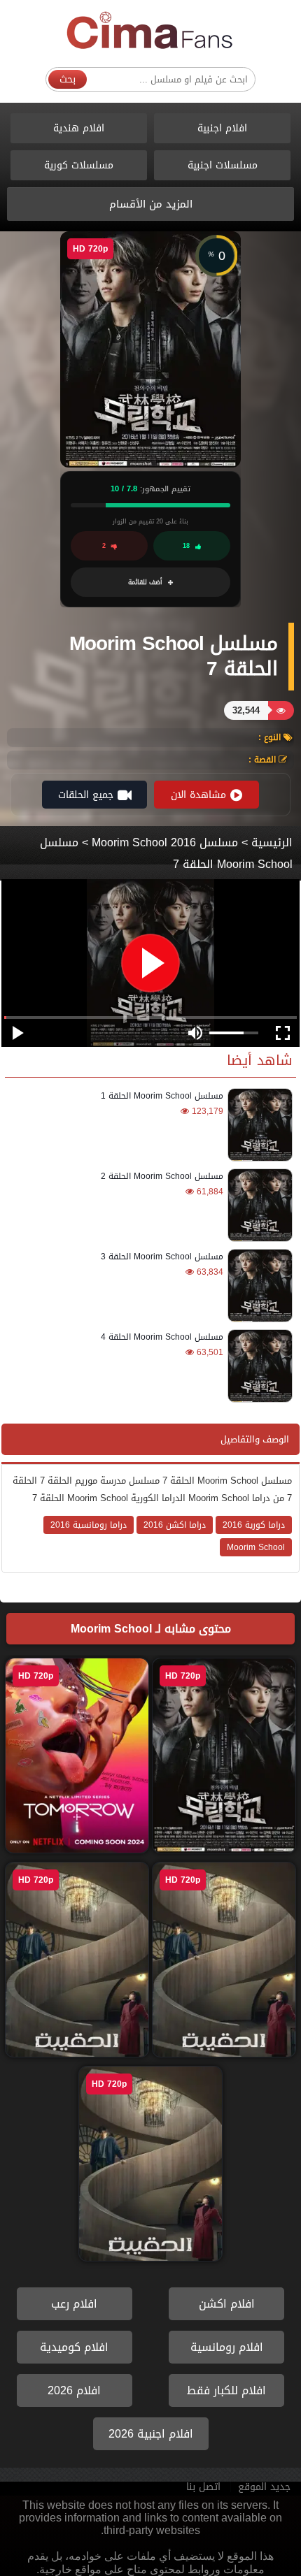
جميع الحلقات (86, 795)
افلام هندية (79, 128)
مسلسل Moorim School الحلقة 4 (162, 1337)
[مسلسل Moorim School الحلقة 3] (258, 1286)
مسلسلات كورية (79, 165)
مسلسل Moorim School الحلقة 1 (162, 1096)
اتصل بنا (203, 2487)
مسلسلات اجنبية (223, 165)
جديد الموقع (264, 2487)
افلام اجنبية (222, 128)
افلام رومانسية (227, 2347)
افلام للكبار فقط (226, 2390)
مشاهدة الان (198, 795)
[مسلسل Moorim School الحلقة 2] (258, 1205)
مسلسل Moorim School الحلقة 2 (162, 1176)
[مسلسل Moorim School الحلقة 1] (258, 1125)
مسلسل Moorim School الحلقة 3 (162, 1257)
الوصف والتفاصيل (255, 1439)
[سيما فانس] (150, 31)
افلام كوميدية (74, 2347)
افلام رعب (74, 2304)
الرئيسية (272, 842)
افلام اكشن (227, 2304)
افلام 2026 (74, 2390)
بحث (68, 79)
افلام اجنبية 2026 (151, 2434)
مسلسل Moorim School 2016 (165, 842)
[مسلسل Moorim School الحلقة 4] (258, 1366)
